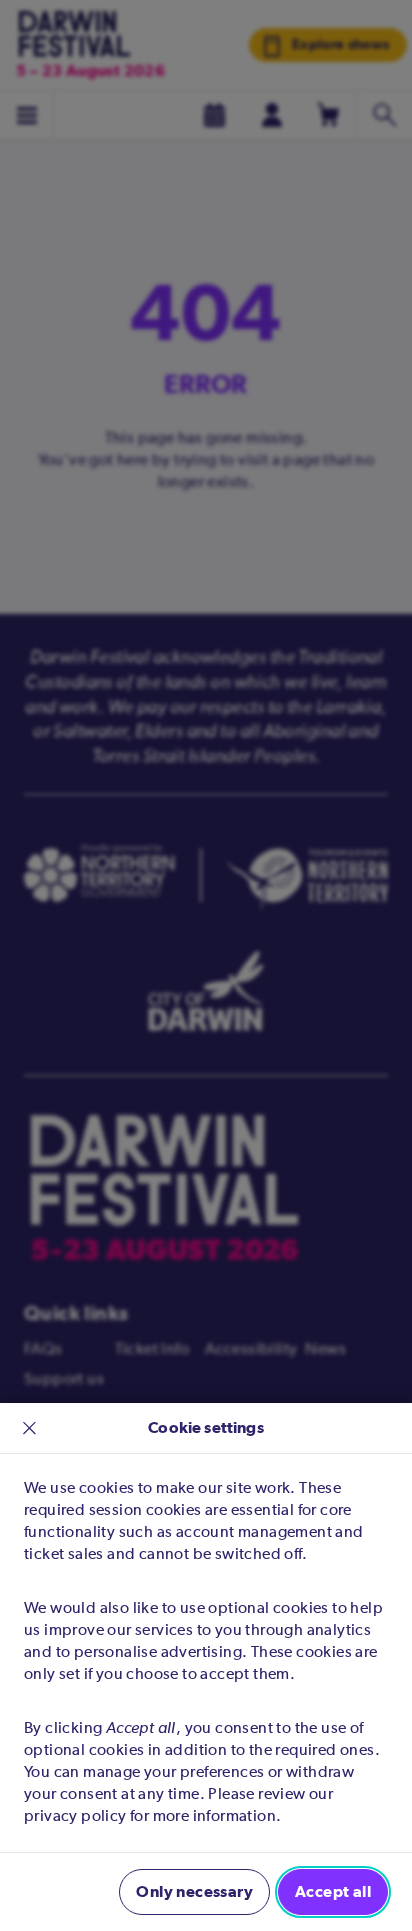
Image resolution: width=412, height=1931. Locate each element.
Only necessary (194, 1891)
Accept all (333, 1891)
